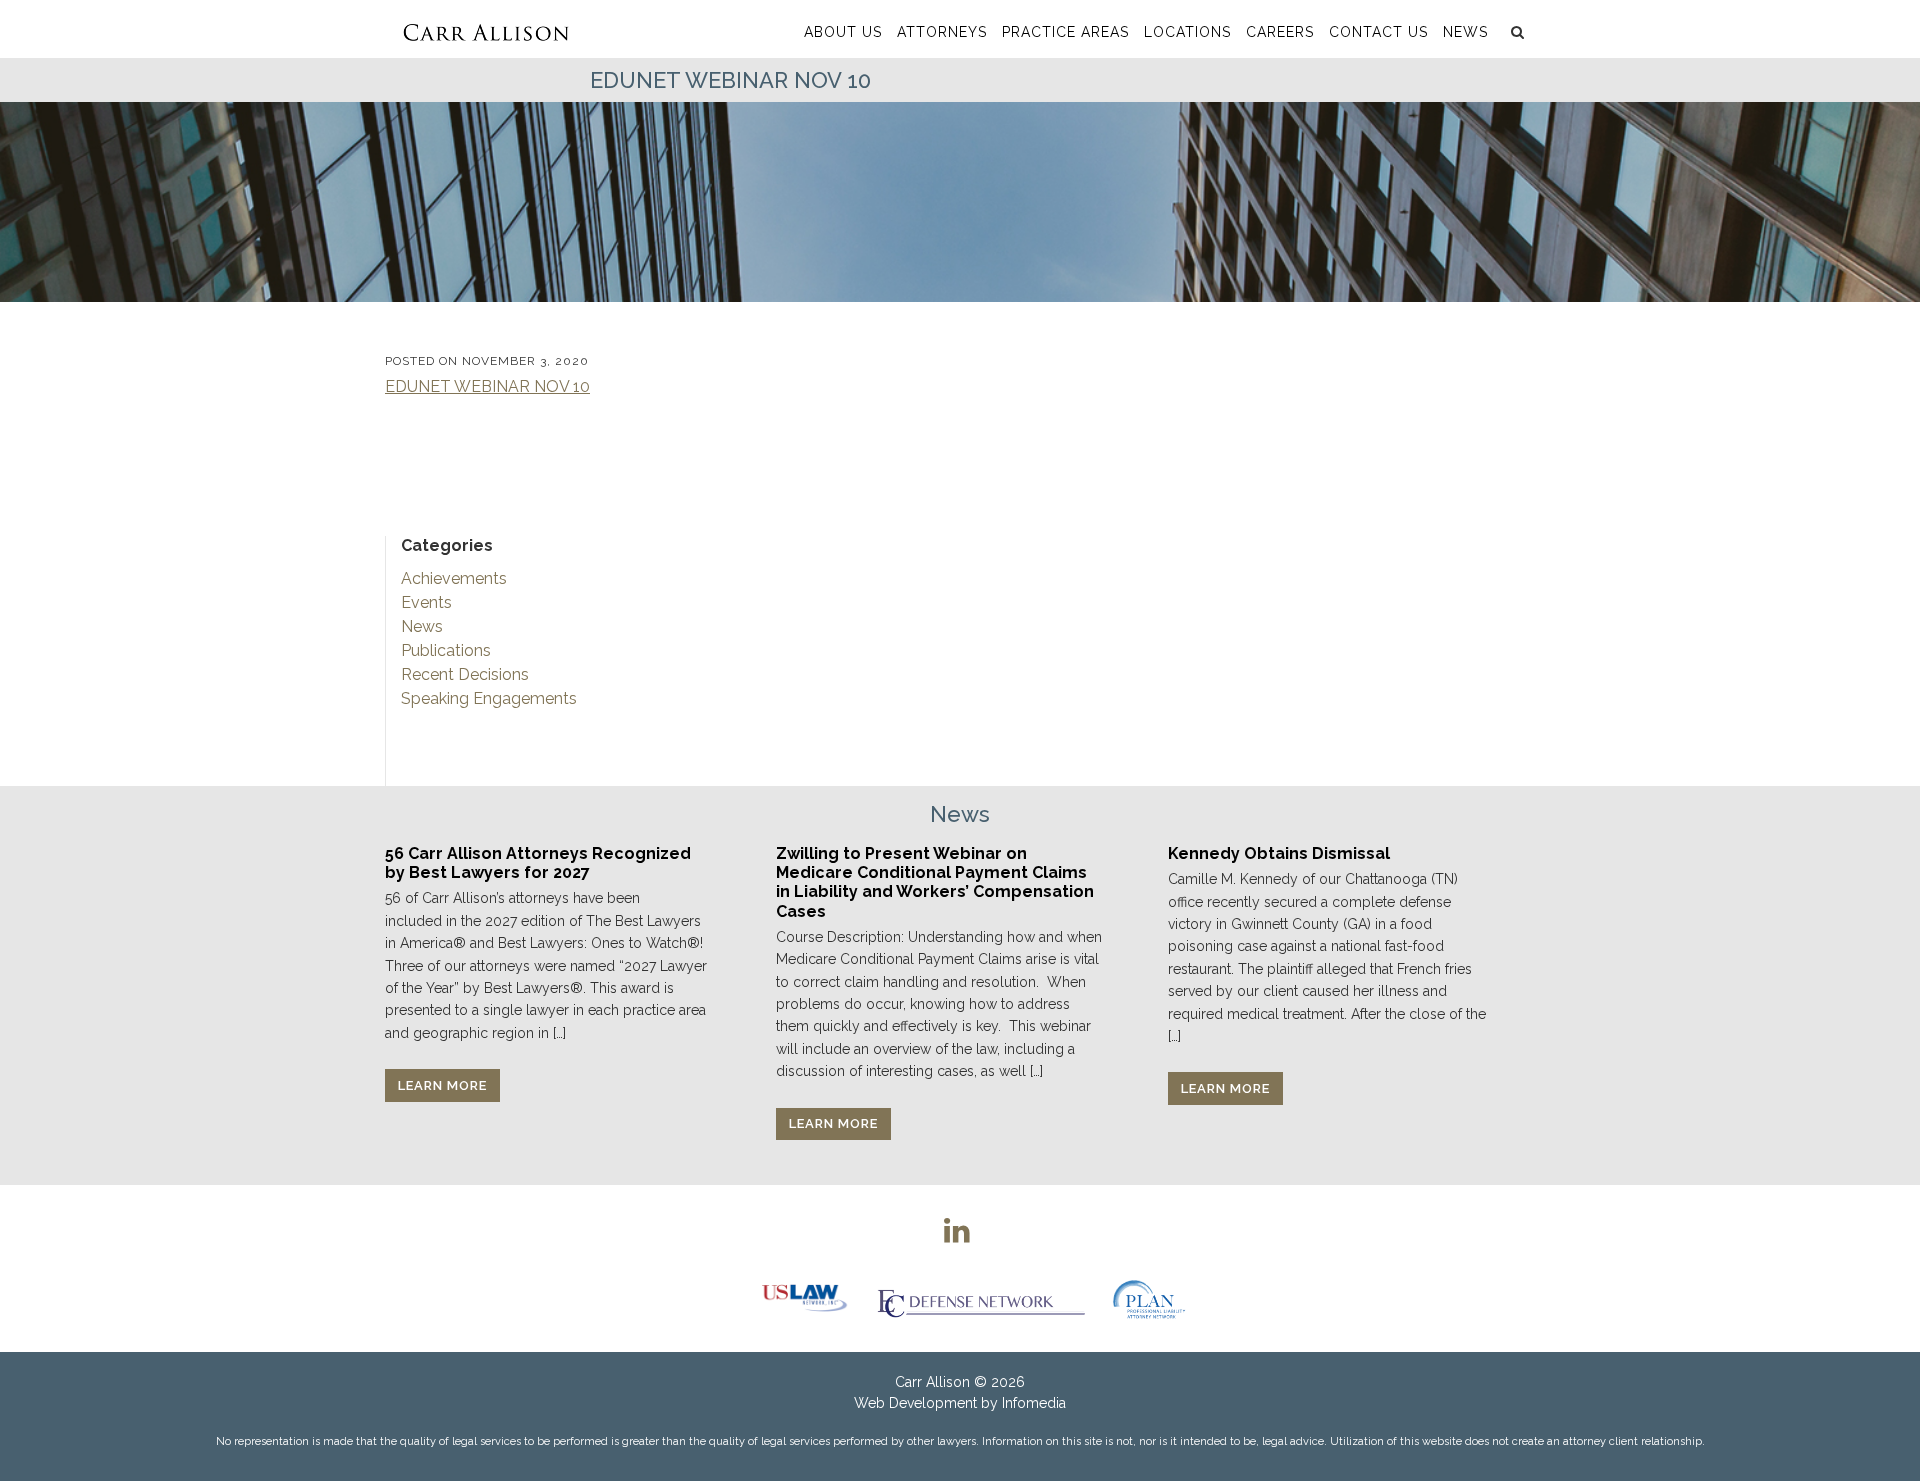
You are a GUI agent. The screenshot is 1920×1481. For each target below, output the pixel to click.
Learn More (442, 1085)
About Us (843, 32)
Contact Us (1378, 32)
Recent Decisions (465, 674)
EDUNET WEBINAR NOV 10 (487, 386)
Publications (446, 650)
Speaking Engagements (489, 698)
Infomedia (1034, 1403)
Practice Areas (1065, 32)
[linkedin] (957, 1230)
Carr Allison (932, 1382)
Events (426, 602)
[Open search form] (1515, 32)
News (1465, 32)
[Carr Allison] (485, 29)
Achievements (454, 578)
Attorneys (942, 32)
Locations (1187, 32)
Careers (1280, 32)
